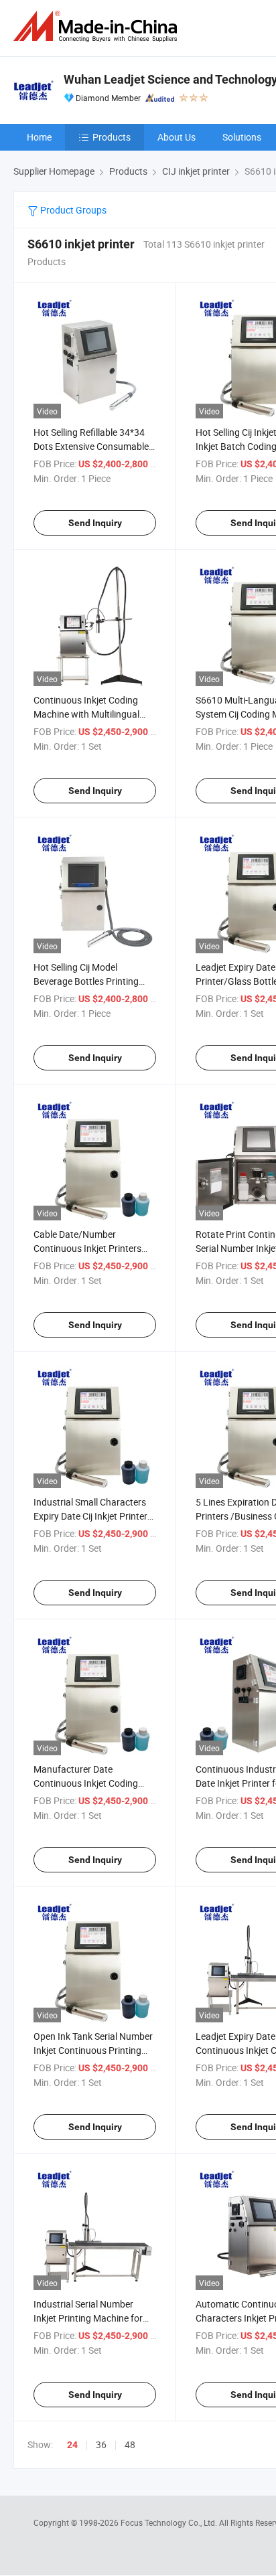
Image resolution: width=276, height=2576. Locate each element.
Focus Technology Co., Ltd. (170, 2522)
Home (39, 137)
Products (112, 137)
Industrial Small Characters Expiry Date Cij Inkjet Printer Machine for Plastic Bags (90, 1516)
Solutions (242, 137)
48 (130, 2444)
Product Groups (72, 210)
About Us (177, 137)
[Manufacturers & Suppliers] (98, 26)
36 (101, 2444)
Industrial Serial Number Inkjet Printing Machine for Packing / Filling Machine (88, 2318)
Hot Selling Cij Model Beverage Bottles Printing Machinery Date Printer (86, 981)
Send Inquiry (95, 523)
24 (72, 2445)
